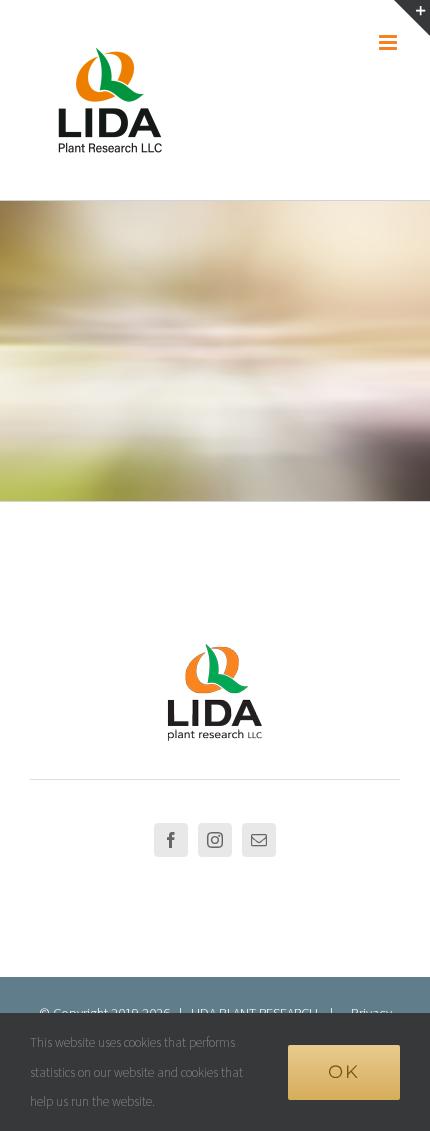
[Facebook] (171, 840)
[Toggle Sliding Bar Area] (412, 18)
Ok (344, 1072)
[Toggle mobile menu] (389, 42)
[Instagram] (215, 840)
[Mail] (259, 840)
